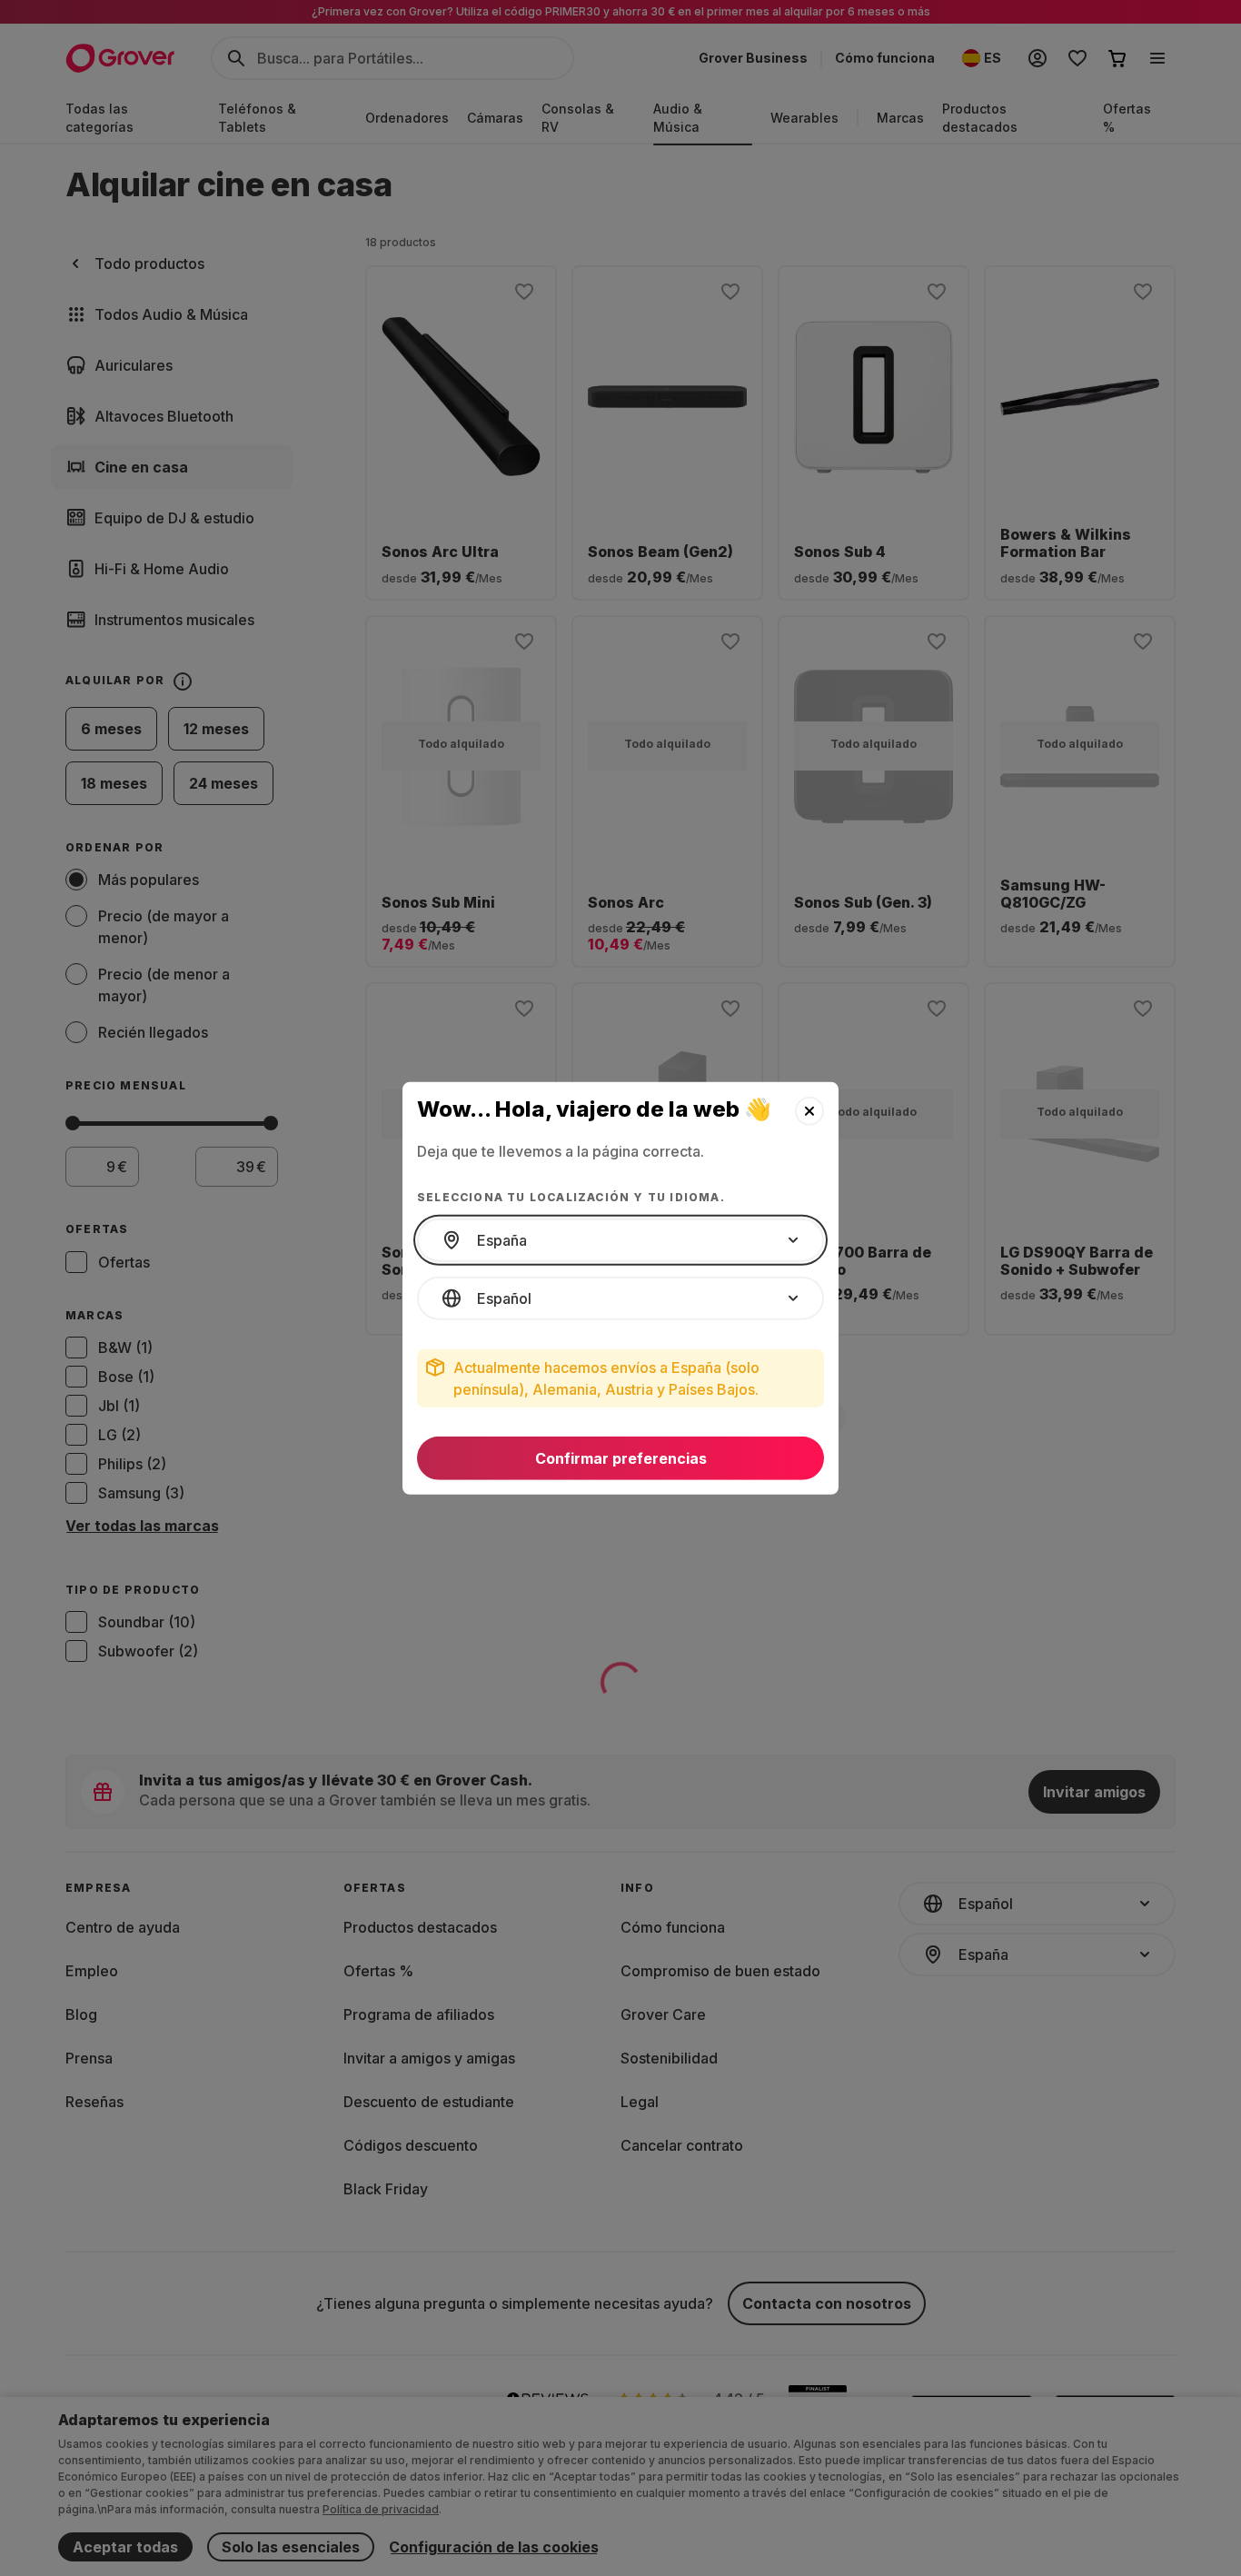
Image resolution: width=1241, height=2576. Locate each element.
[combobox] (620, 1240)
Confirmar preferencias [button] (621, 1458)
